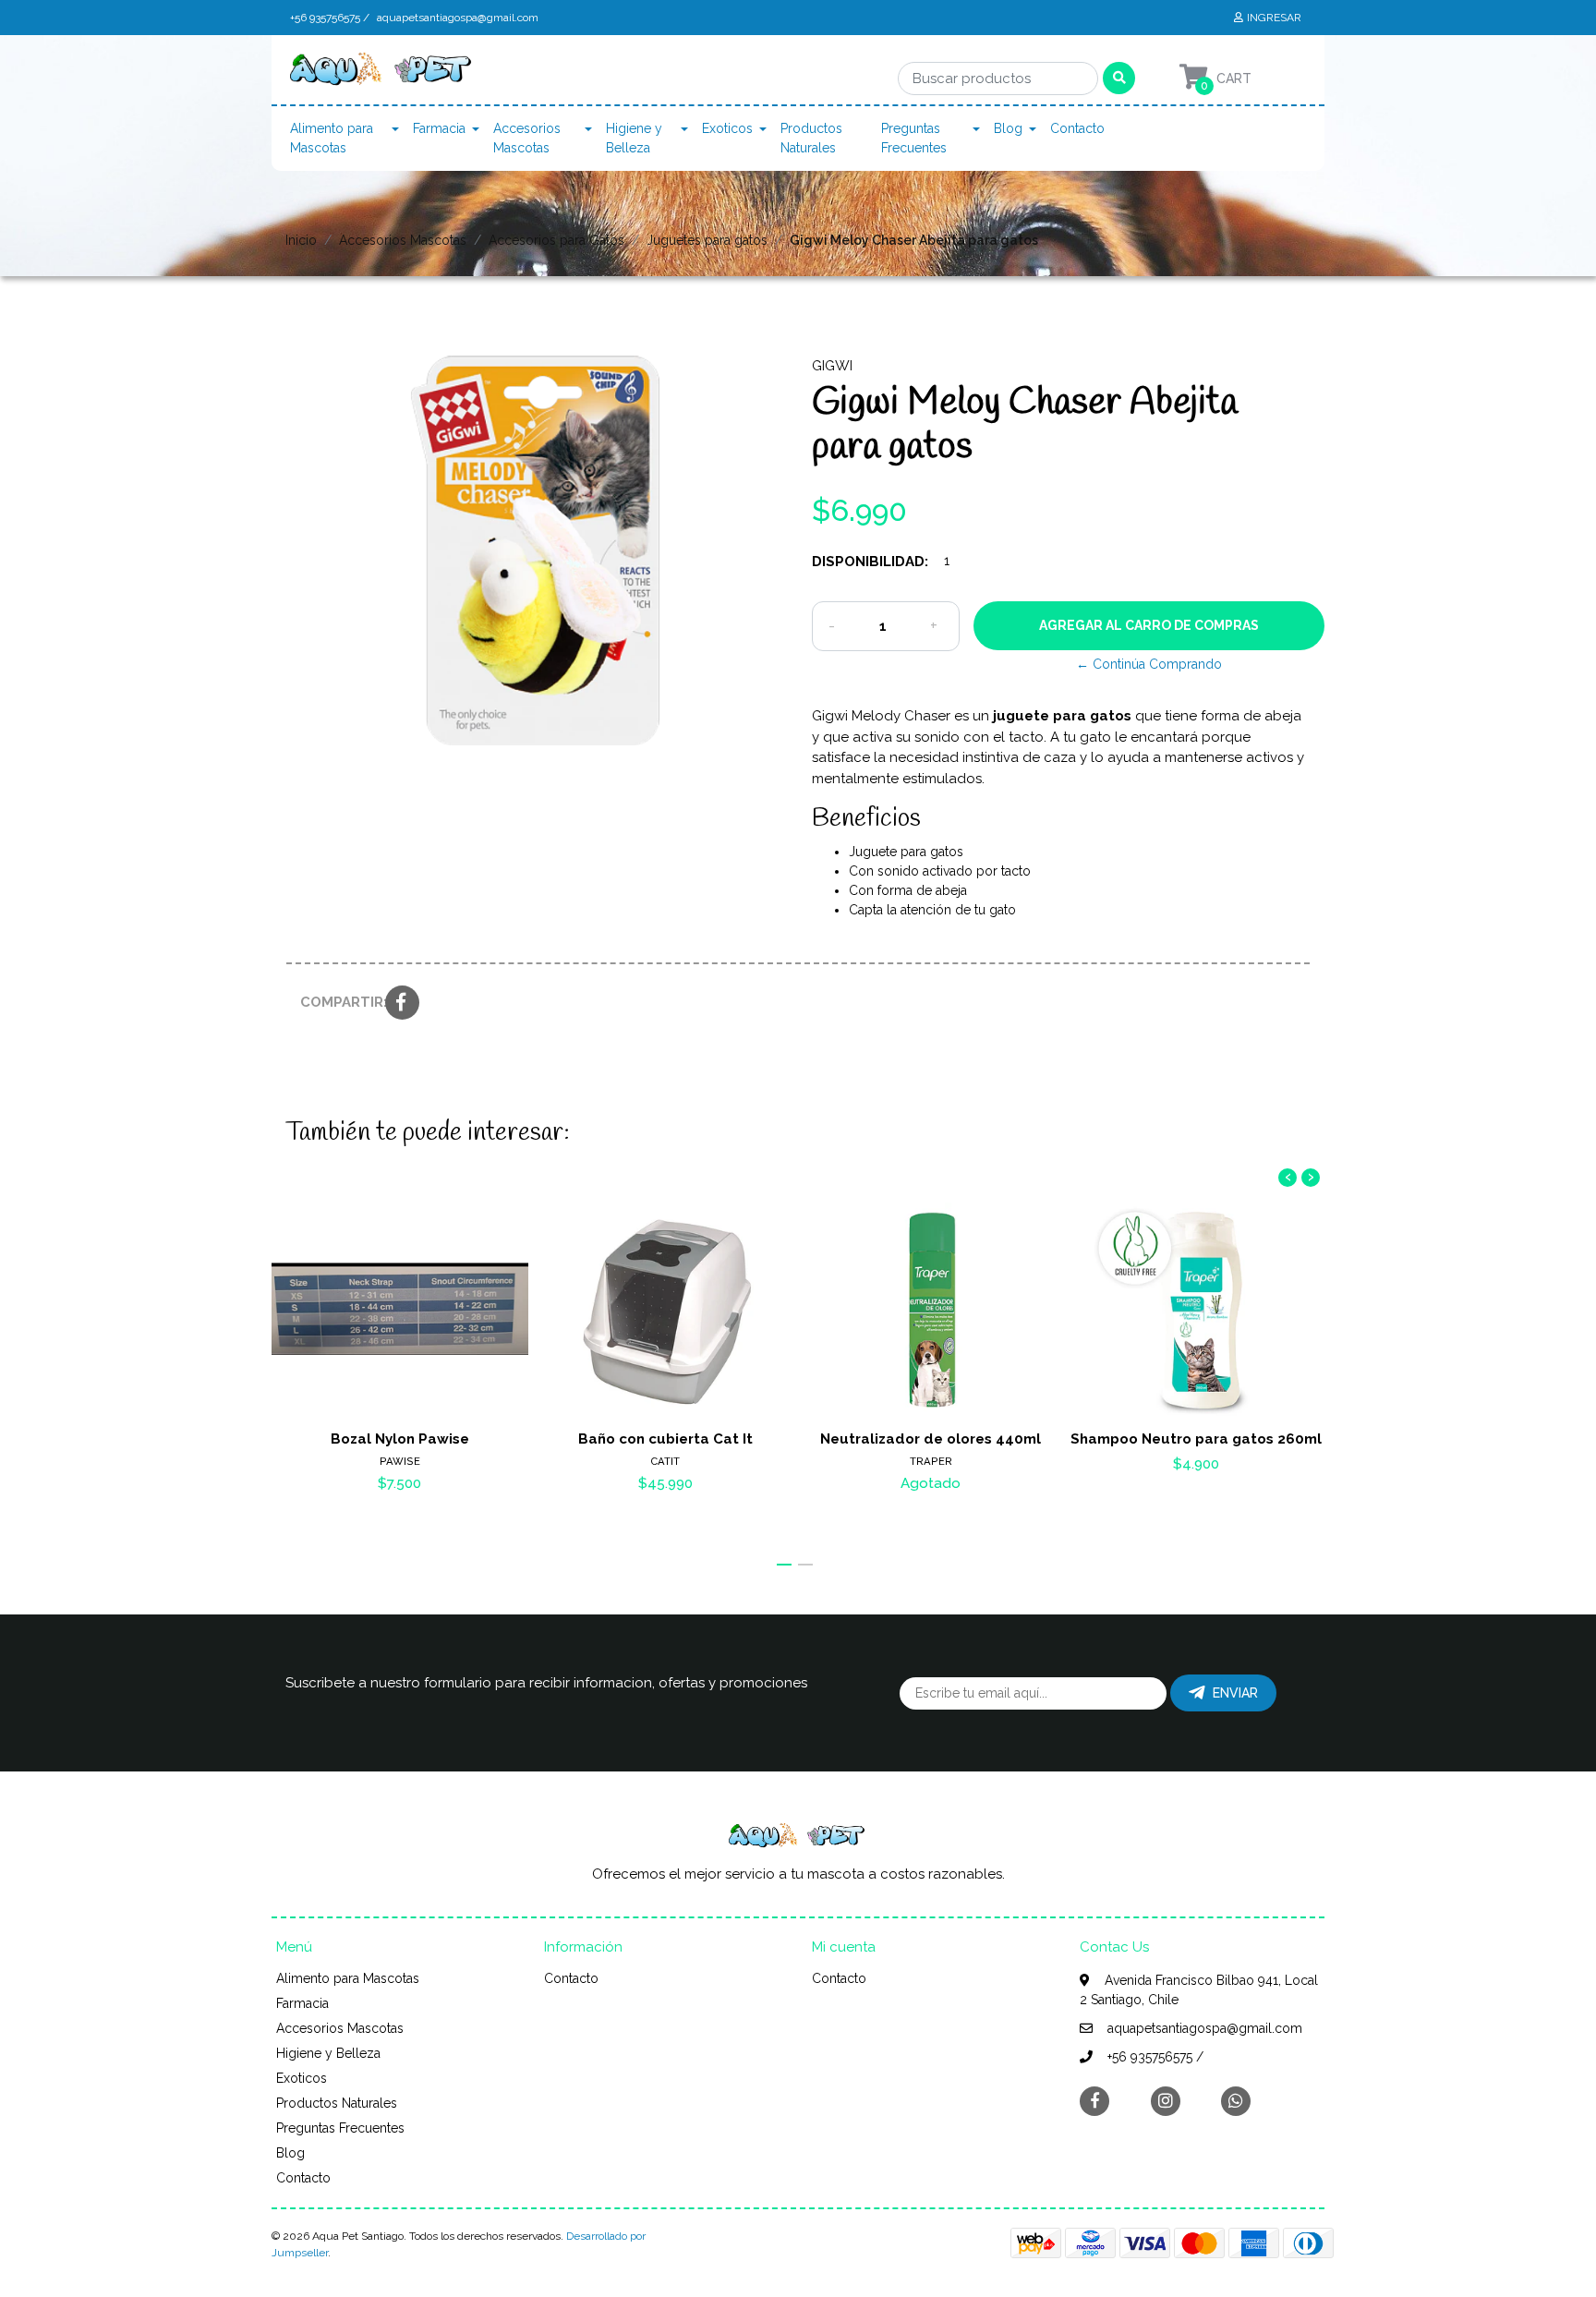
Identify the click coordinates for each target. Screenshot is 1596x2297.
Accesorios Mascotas (527, 138)
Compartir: (336, 1002)
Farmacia (439, 128)
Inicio (301, 240)
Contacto (1077, 128)
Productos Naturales (811, 138)
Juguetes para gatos (707, 240)
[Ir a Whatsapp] (1236, 2101)
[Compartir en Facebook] (402, 1004)
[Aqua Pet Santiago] (382, 74)
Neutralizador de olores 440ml (931, 1439)
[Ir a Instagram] (1166, 2101)
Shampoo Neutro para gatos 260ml (1196, 1439)
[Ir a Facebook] (1094, 2100)
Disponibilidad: (870, 562)
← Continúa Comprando (1149, 664)
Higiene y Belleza (634, 138)
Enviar (1235, 1693)
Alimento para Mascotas (332, 138)
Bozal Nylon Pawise (400, 1439)
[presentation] (1288, 1178)
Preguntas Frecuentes (914, 138)
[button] (784, 1565)
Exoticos (727, 128)
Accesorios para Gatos (556, 240)
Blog (1008, 128)
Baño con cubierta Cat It (665, 1439)
